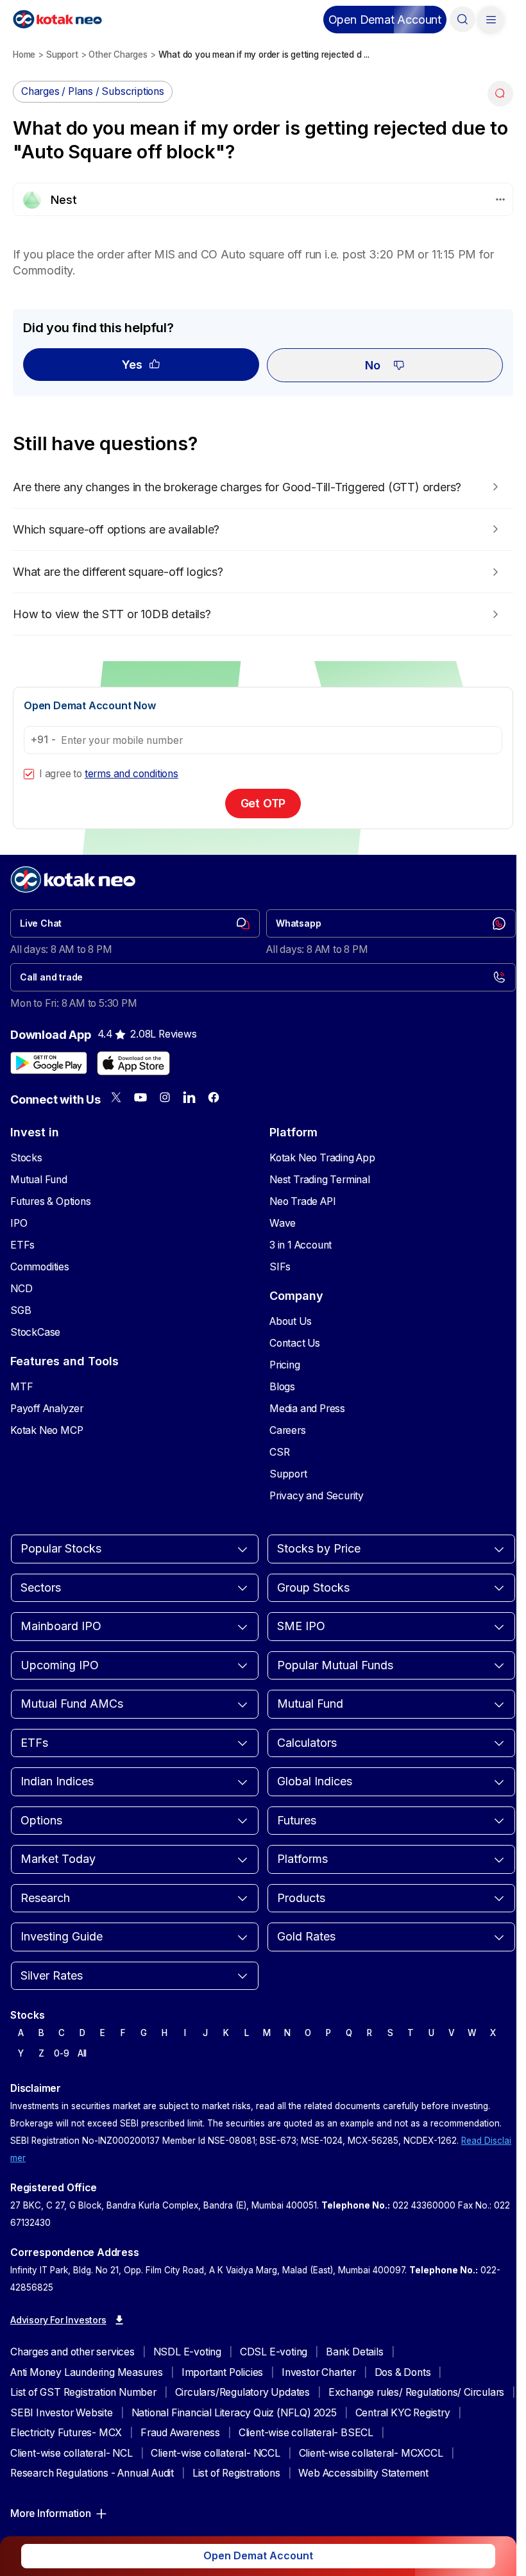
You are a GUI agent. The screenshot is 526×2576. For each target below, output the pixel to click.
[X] (116, 1097)
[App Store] (133, 1063)
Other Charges (118, 55)
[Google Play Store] (49, 1063)
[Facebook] (214, 1097)
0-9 (61, 2053)
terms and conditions (131, 774)
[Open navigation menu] (491, 19)
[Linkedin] (189, 1097)
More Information (51, 2513)
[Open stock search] (462, 19)
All (82, 2053)
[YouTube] (140, 1097)
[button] (385, 20)
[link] (135, 923)
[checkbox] (29, 774)
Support (62, 55)
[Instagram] (165, 1097)
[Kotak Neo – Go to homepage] (57, 19)
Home (24, 55)
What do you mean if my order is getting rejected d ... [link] (264, 55)
